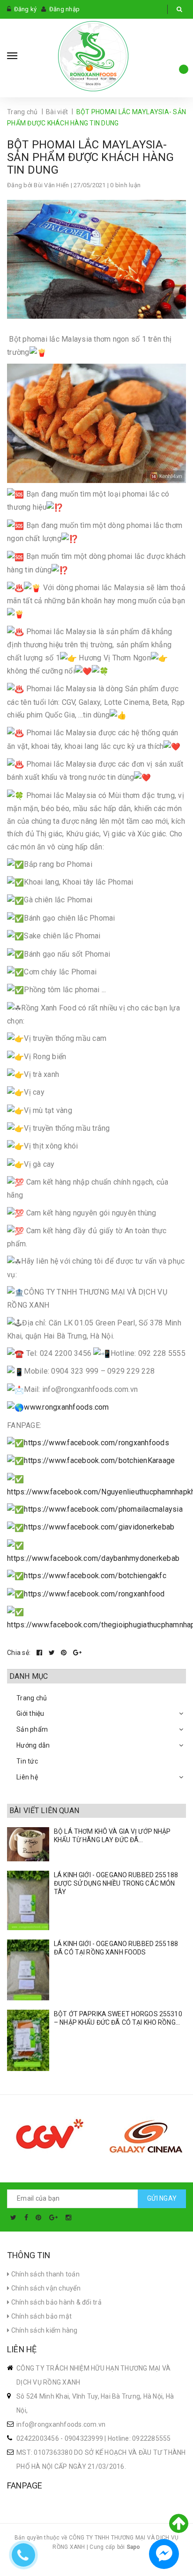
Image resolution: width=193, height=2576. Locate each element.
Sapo (134, 2547)
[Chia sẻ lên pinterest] (65, 1653)
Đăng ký (26, 9)
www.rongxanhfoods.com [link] (66, 1407)
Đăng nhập (64, 9)
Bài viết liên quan (44, 1811)
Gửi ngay (162, 2198)
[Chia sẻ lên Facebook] (40, 1653)
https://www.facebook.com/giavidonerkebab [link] (99, 1527)
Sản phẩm (32, 1729)
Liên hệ (27, 1777)
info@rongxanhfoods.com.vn (61, 2424)
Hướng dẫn (33, 1745)
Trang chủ (32, 1698)
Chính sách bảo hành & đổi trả (56, 2302)
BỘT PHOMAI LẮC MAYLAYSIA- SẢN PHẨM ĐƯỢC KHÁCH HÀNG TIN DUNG (90, 157)
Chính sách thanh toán (45, 2274)
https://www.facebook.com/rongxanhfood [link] (94, 1594)
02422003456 (38, 2438)
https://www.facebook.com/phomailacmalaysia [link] (103, 1509)
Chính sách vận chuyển (45, 2288)
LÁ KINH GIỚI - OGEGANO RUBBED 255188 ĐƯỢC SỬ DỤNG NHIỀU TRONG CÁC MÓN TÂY (116, 1883)
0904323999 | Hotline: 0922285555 (118, 2438)
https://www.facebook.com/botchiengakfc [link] (95, 1576)
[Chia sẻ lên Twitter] (53, 1653)
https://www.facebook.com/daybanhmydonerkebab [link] (93, 1558)
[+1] (77, 1653)
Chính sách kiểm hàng (43, 2330)
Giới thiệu (30, 1713)
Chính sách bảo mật (41, 2316)
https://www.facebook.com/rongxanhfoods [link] (96, 1443)
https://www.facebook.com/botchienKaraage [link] (99, 1460)
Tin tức (27, 1761)
